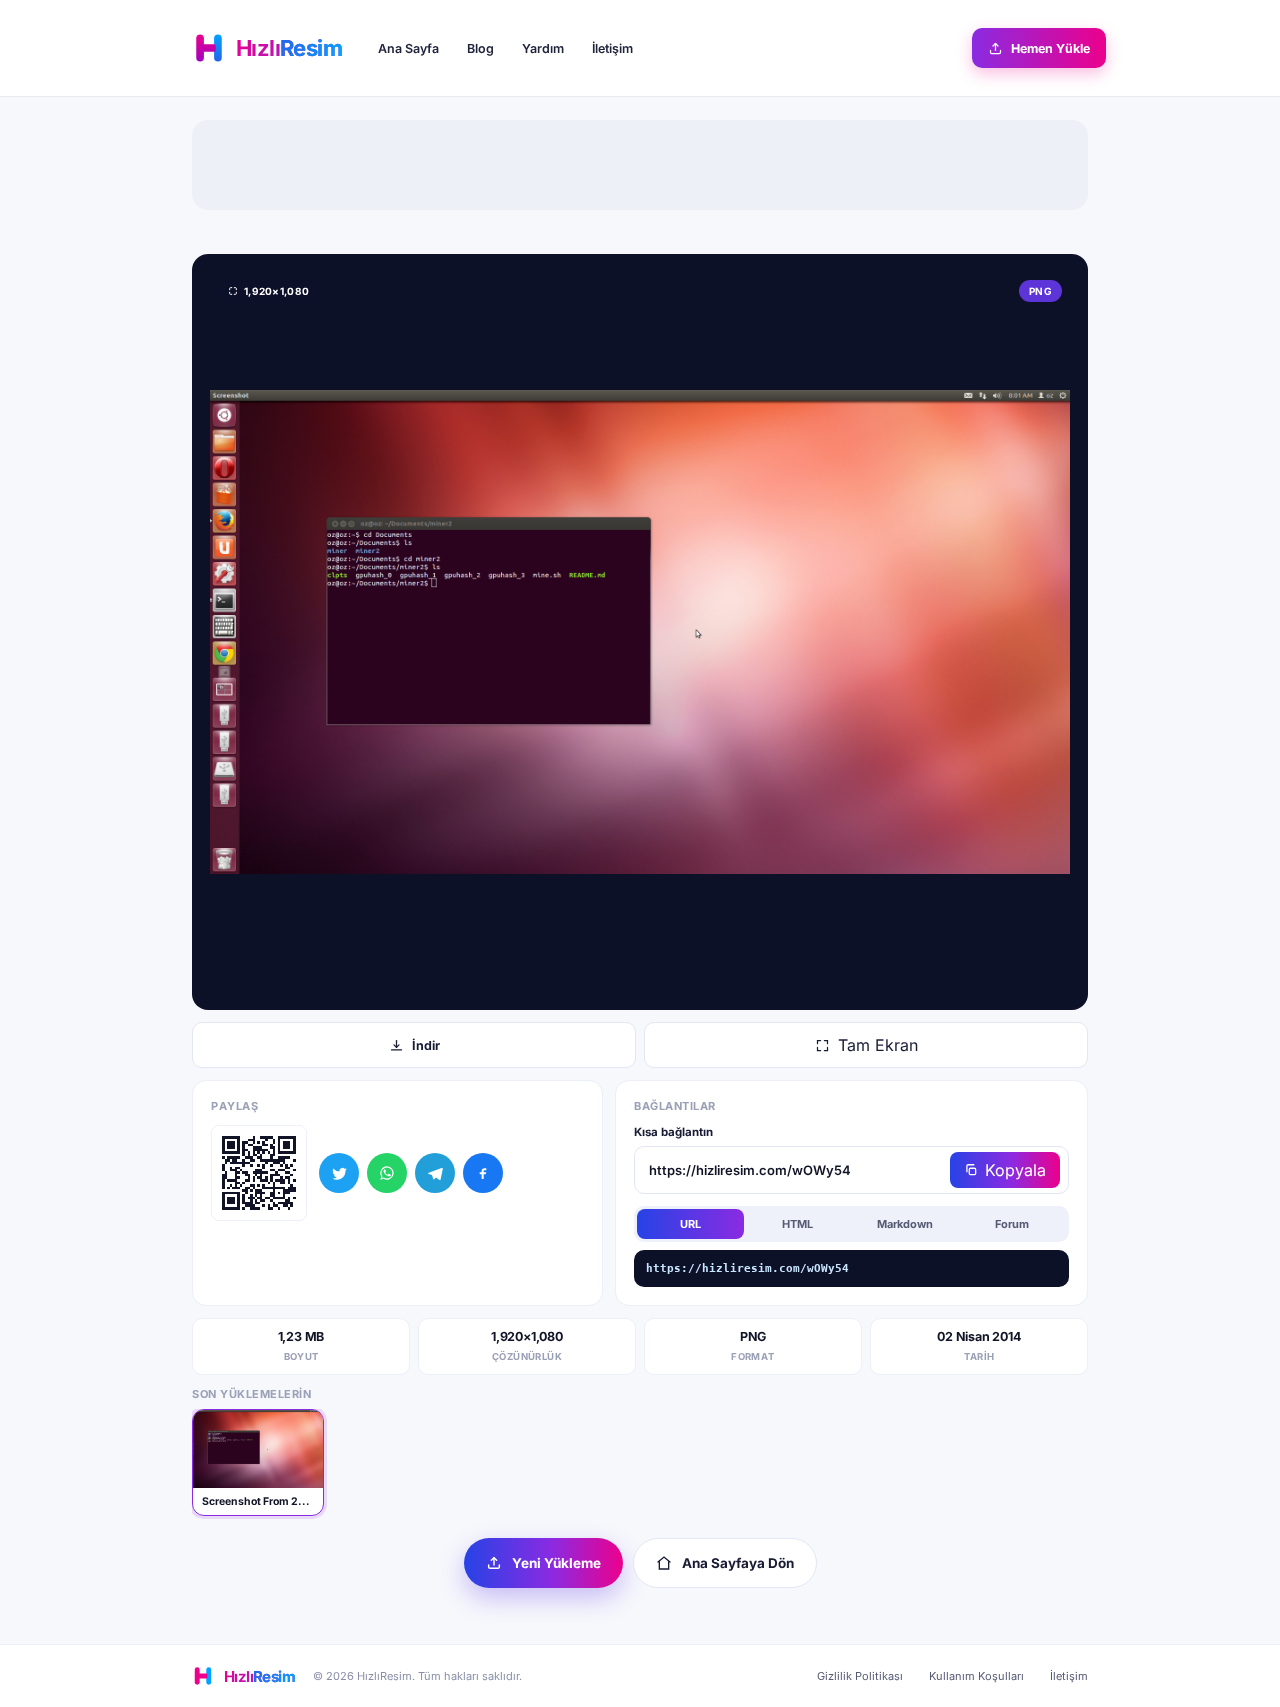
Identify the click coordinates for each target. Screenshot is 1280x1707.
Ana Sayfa (408, 48)
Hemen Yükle (1050, 48)
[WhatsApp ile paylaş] (387, 1173)
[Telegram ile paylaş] (435, 1173)
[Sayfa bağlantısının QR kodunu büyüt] (259, 1173)
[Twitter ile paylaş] (339, 1173)
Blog (480, 48)
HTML (797, 1224)
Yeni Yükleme (556, 1563)
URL (690, 1224)
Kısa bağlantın (673, 1132)
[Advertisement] (640, 165)
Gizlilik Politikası (860, 1676)
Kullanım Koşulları (976, 1676)
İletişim (612, 48)
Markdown (905, 1224)
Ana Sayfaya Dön (738, 1563)
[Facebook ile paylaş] (483, 1173)
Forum (1012, 1224)
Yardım (543, 48)
